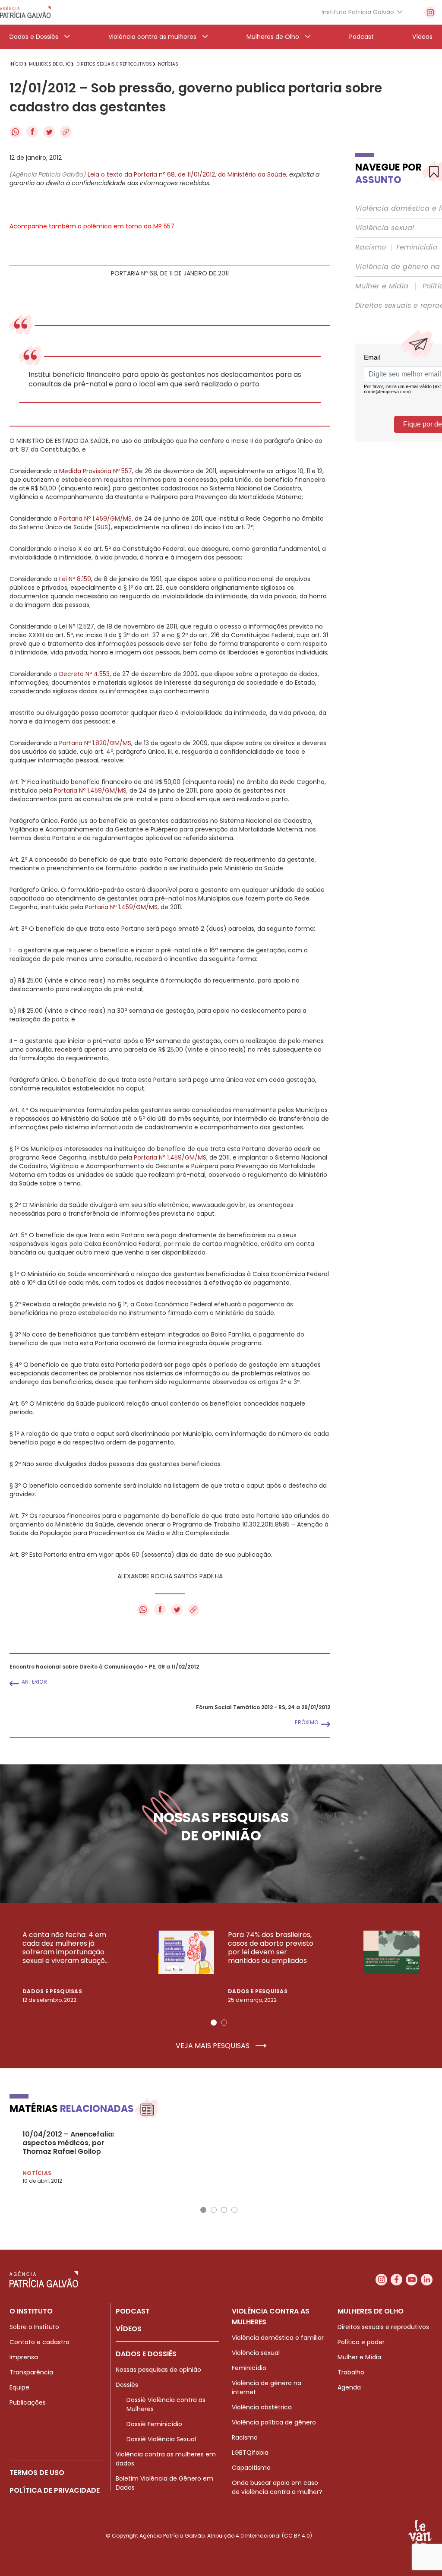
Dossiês (127, 2385)
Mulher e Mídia (382, 286)
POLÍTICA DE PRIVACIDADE (55, 2490)
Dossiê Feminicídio (154, 2424)
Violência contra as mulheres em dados (166, 2459)
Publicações (28, 2402)
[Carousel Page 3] (224, 2210)
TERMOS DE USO (37, 2473)
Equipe (19, 2387)
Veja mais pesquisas (213, 2046)
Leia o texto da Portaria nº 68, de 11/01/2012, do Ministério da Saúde (187, 174)
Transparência (31, 2372)
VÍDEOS (129, 2329)
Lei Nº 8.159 (75, 579)
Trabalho (351, 2372)
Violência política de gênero (274, 2422)
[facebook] (396, 2280)
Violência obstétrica (262, 2407)
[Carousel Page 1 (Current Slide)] (214, 2023)
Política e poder (361, 2342)
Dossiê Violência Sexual (161, 2439)
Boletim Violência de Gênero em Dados (164, 2483)
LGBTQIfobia (250, 2453)
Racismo (371, 247)
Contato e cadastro (39, 2342)
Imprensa (24, 2357)
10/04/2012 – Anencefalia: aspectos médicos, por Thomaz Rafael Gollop (68, 2143)
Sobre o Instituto (34, 2327)
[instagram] (430, 12)
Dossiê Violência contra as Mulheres (166, 2404)
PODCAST (133, 2311)
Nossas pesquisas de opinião (158, 2370)
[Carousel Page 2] (224, 2023)
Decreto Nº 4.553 (84, 674)
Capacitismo (251, 2468)
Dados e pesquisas (52, 1991)
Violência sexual (385, 228)
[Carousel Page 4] (234, 2210)
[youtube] (412, 2280)
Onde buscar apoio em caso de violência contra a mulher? (277, 2487)
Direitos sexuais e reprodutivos (383, 2327)
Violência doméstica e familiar (278, 2338)
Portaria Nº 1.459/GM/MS (95, 518)
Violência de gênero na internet (267, 2388)
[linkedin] (427, 2280)
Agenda (349, 2387)
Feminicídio (417, 247)
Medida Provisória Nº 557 (96, 471)
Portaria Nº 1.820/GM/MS (95, 743)
